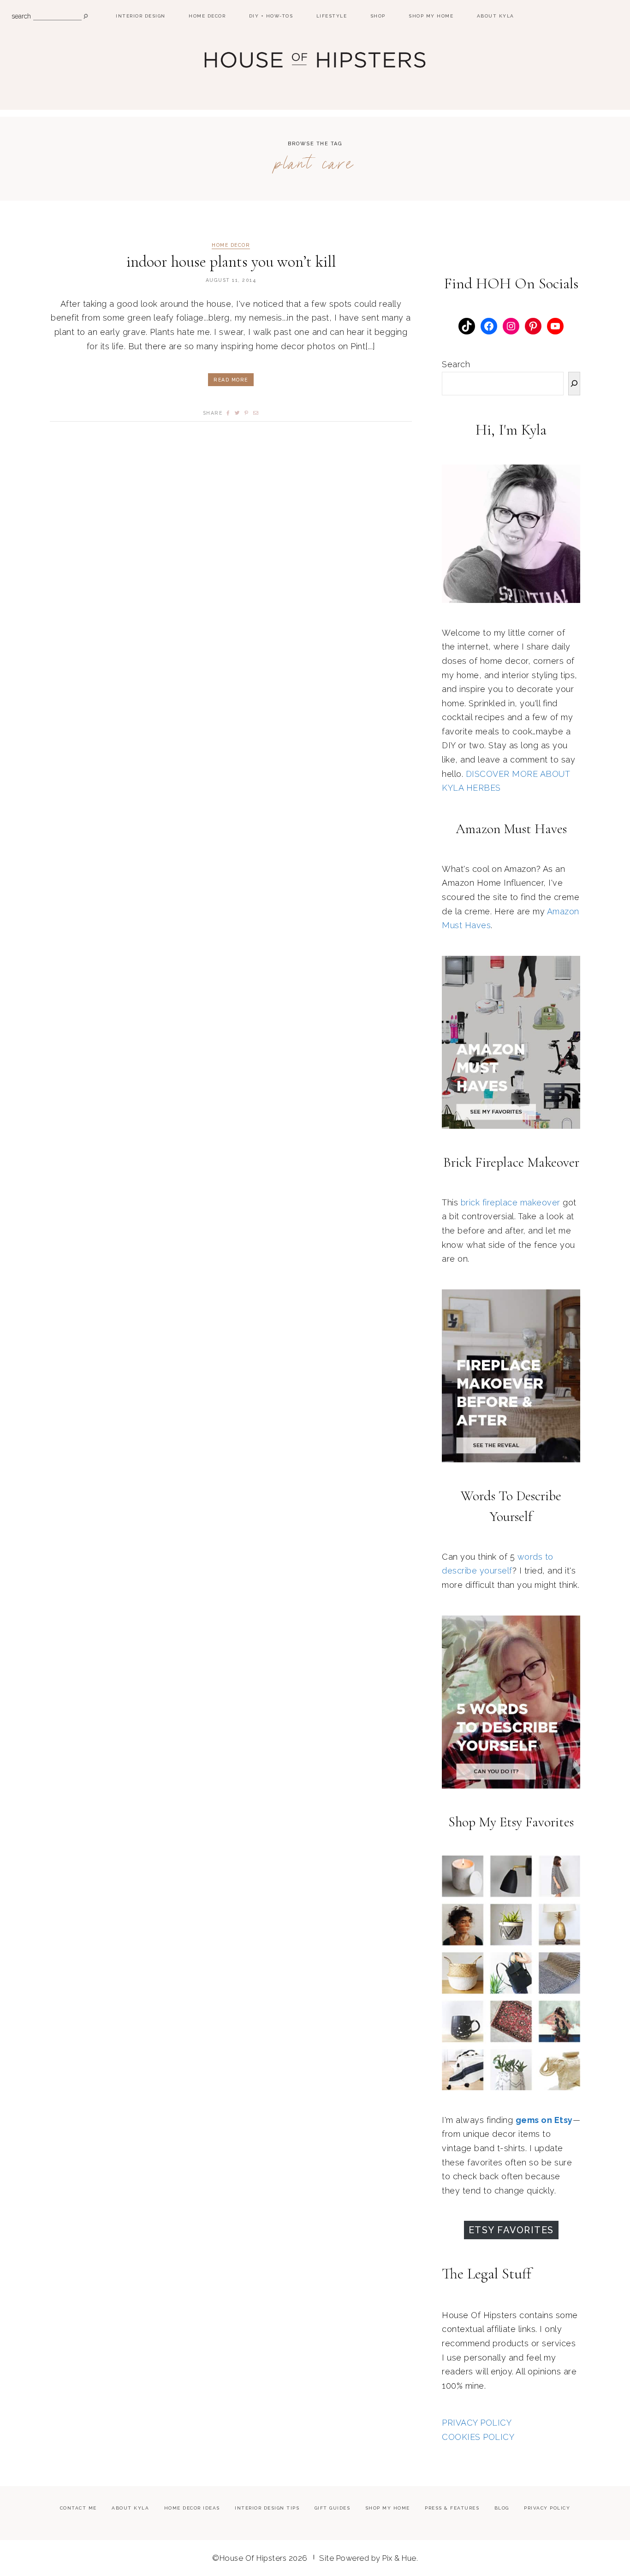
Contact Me (78, 2508)
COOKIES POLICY (478, 2437)
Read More (231, 380)
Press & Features (452, 2508)
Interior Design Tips (267, 2508)
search (21, 16)
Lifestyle (332, 16)
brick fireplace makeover (511, 1202)
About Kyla (496, 16)
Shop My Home (431, 16)
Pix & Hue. (400, 2558)
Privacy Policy (547, 2508)
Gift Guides (333, 2508)
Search (456, 364)
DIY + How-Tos (271, 16)
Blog (502, 2508)
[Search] (574, 384)
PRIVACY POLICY (477, 2423)
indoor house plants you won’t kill (231, 262)
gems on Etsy (544, 2120)
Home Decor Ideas (192, 2508)
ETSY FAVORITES (511, 2230)
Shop (378, 16)
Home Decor (207, 16)
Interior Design (141, 16)
